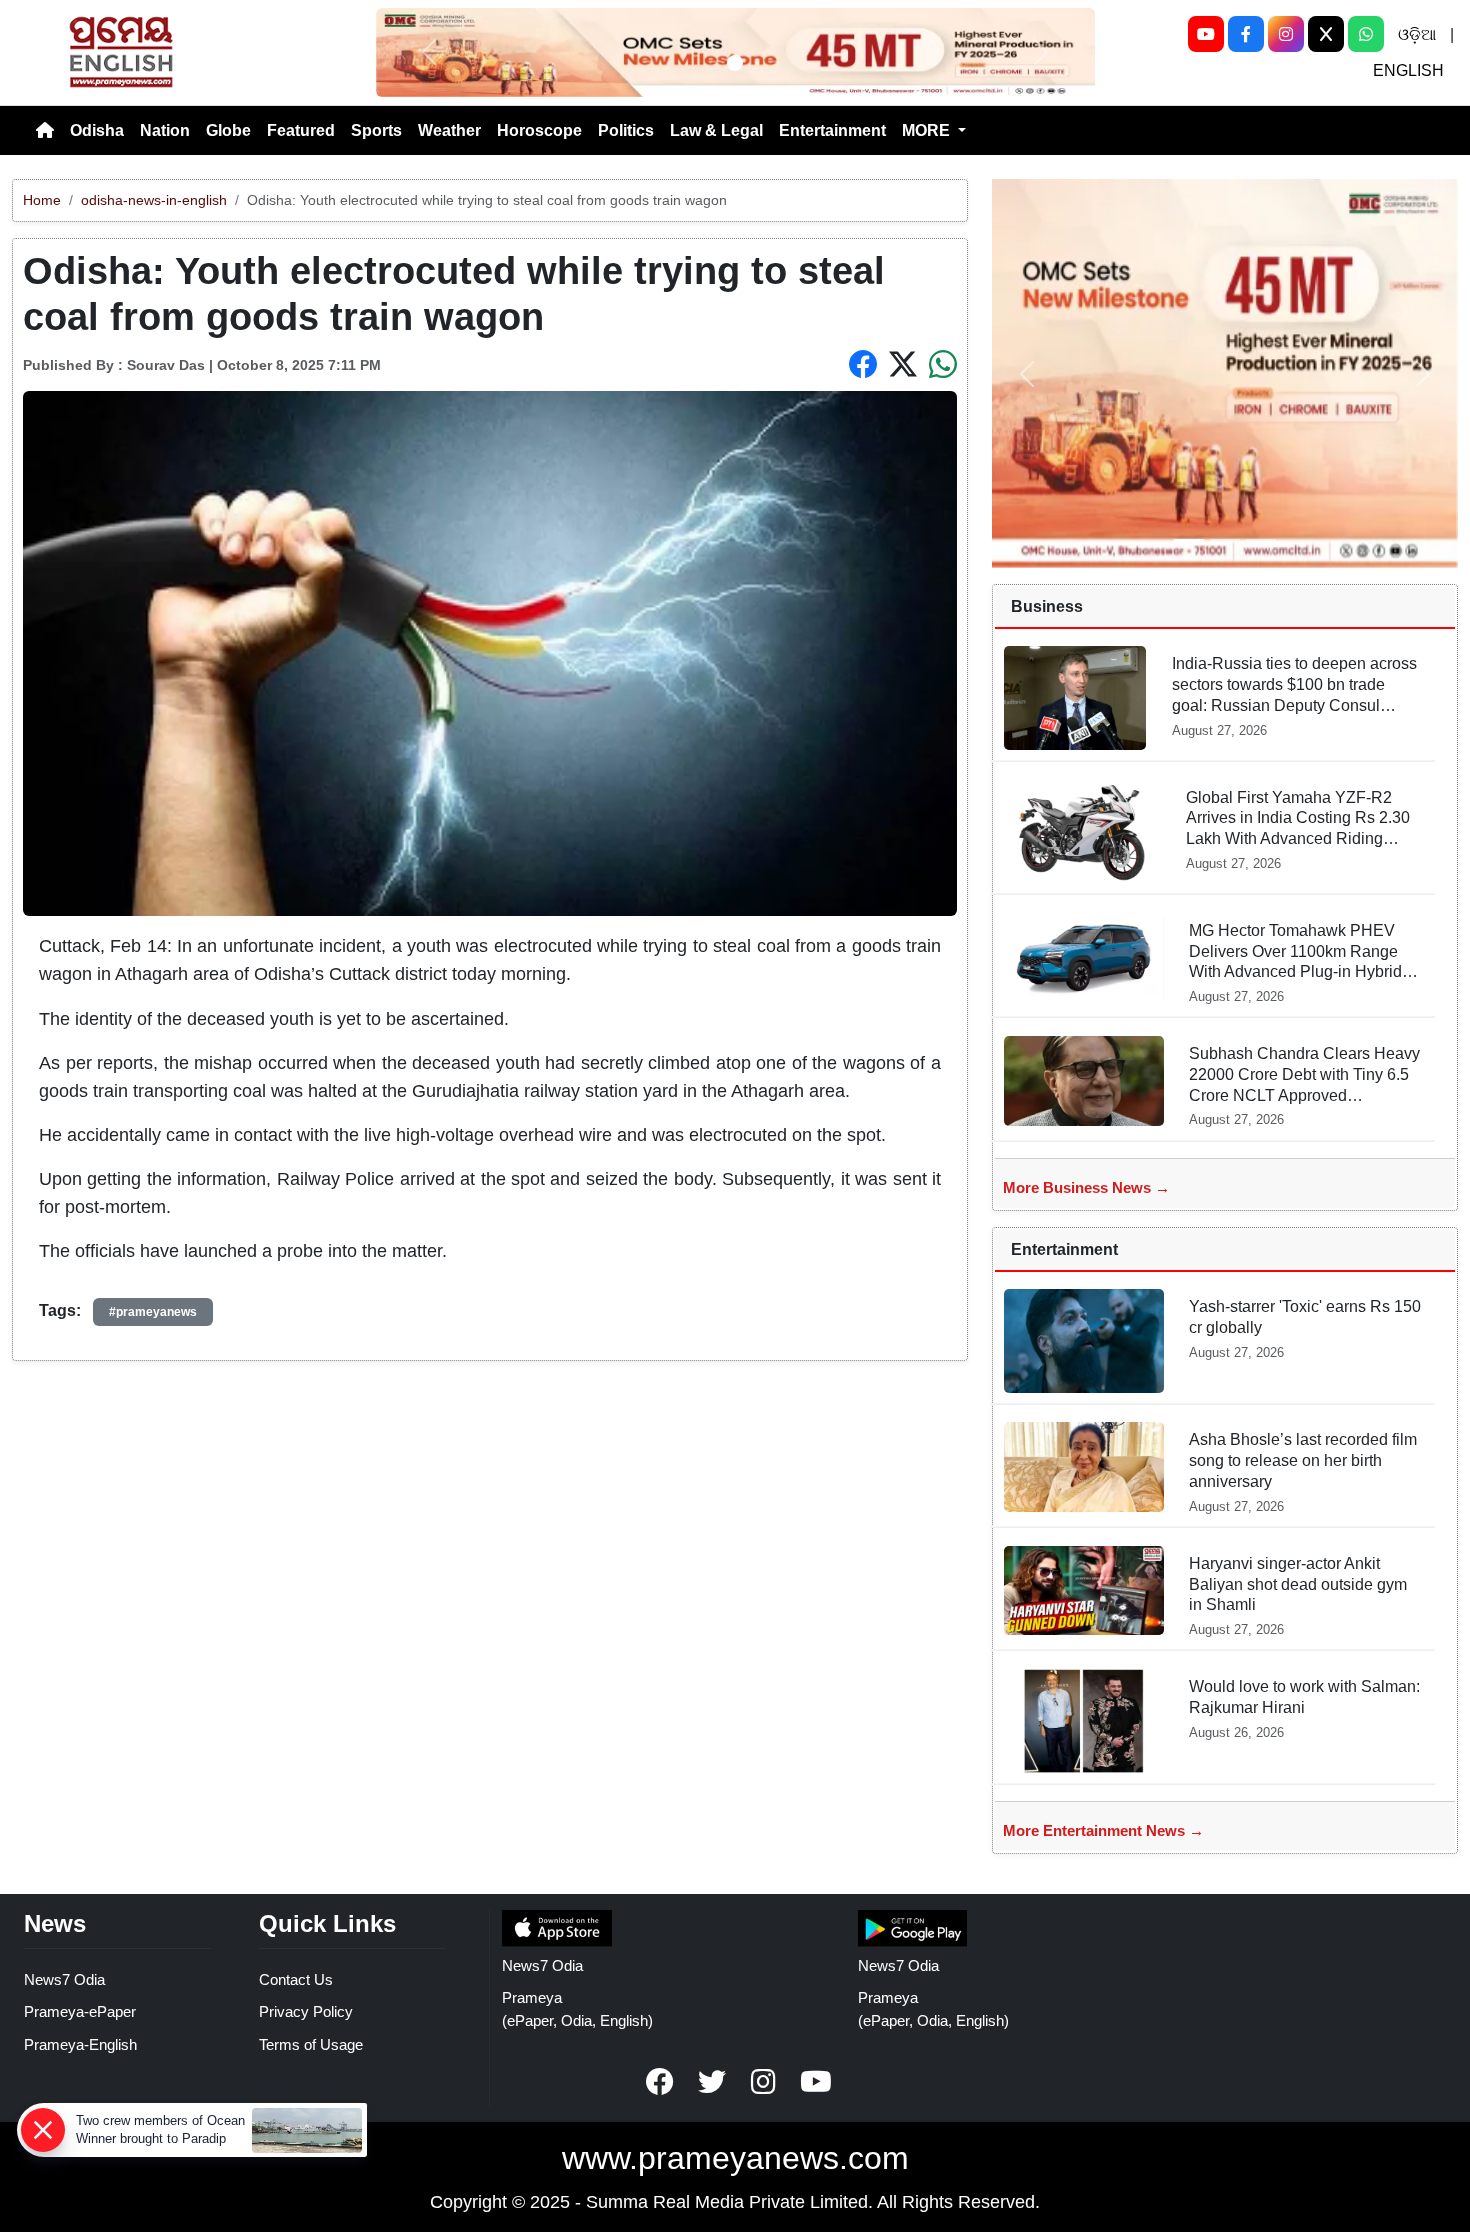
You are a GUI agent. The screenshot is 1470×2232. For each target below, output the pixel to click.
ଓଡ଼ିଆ (1417, 34)
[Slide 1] (735, 63)
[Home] (45, 131)
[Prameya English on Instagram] (764, 2082)
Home (42, 200)
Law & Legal (716, 130)
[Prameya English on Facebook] (660, 2082)
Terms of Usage (311, 2044)
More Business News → (1086, 1187)
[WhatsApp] (1366, 34)
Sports (376, 130)
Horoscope (539, 130)
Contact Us (296, 1979)
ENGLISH (1408, 70)
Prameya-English (80, 2044)
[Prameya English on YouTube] (816, 2082)
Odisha (97, 130)
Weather (449, 130)
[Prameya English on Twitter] (712, 2082)
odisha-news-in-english (154, 200)
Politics (626, 130)
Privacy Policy (306, 2011)
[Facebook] (1246, 34)
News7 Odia (64, 1979)
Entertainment (832, 130)
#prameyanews (153, 1312)
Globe (228, 130)
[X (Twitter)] (1326, 34)
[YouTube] (1206, 34)
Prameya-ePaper (80, 2011)
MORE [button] (928, 130)
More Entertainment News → (1103, 1830)
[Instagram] (1286, 34)
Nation (165, 130)
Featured (301, 130)
